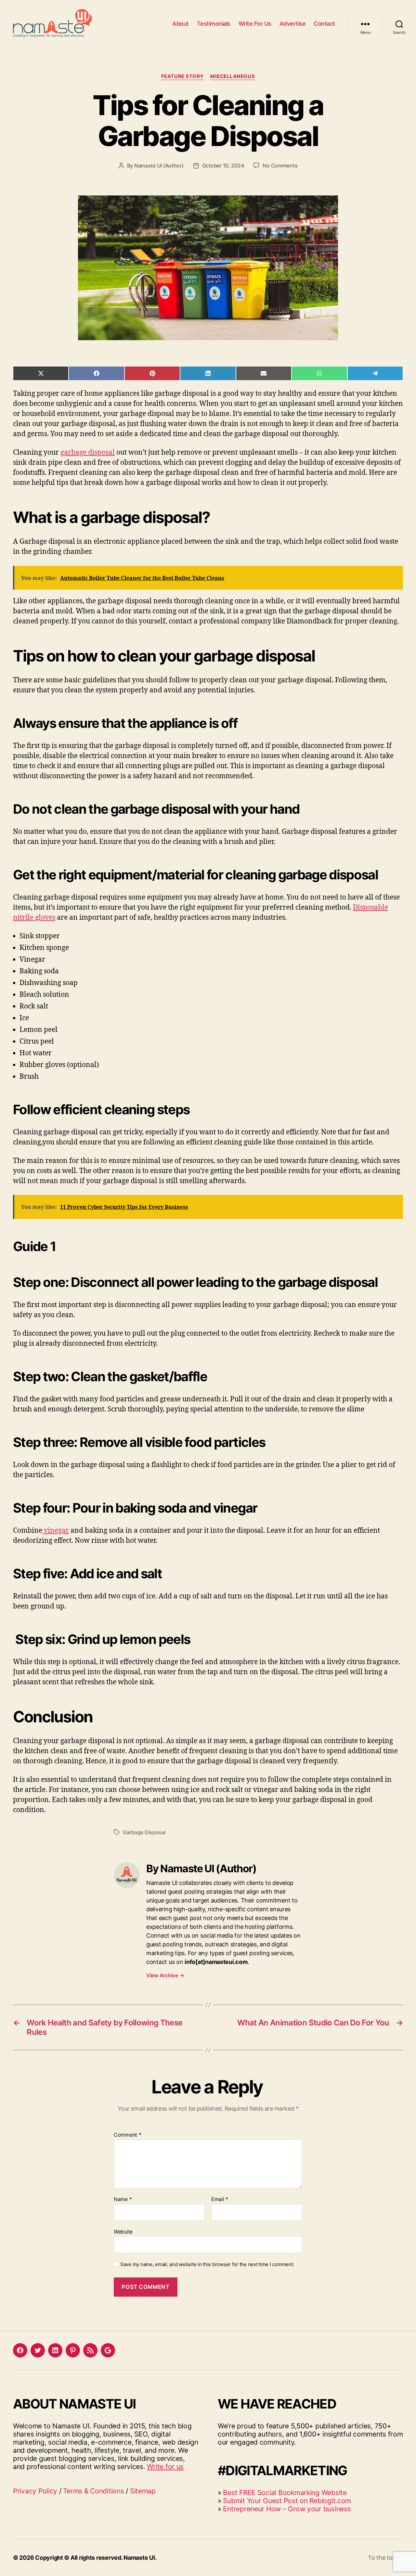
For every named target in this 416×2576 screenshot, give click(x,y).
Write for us (165, 2467)
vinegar (56, 1531)
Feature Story (182, 76)
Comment (128, 2135)
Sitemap (143, 2491)
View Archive (165, 1975)
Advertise (293, 24)
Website (123, 2231)
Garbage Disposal (144, 1832)
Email (220, 2199)
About (181, 24)
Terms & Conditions (93, 2491)
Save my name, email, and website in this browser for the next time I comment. (207, 2264)
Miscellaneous (233, 76)
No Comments (280, 166)
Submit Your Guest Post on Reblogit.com (287, 2501)
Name (123, 2199)
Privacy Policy (35, 2491)
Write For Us (255, 24)
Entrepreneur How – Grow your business (287, 2509)
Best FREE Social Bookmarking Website (285, 2493)
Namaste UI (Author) (159, 166)
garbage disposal (88, 453)
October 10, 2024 (223, 166)
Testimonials (214, 24)
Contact (324, 24)
